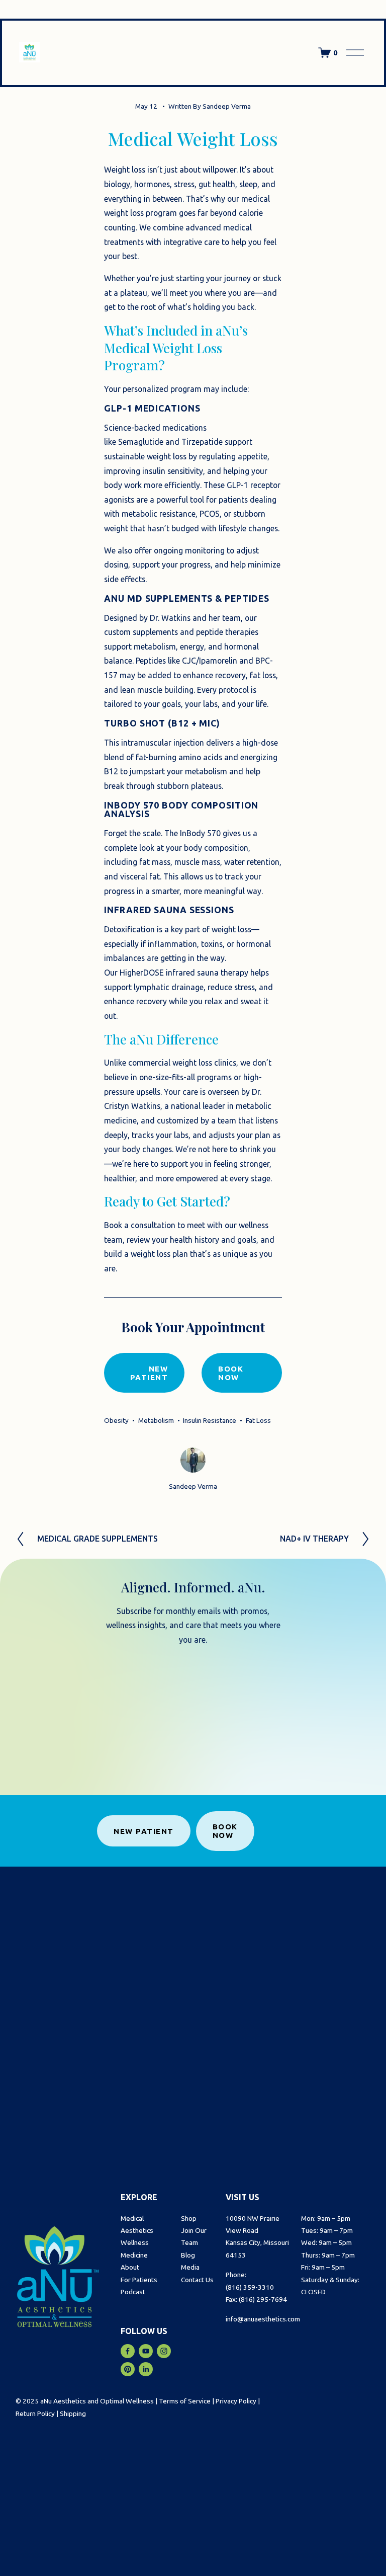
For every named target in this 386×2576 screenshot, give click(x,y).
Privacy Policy (236, 2401)
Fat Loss (258, 1420)
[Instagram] (164, 2351)
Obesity (116, 1420)
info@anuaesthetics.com (263, 2319)
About (130, 2267)
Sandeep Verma (227, 106)
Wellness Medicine (135, 2248)
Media (190, 2267)
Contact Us (197, 2280)
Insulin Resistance (210, 1420)
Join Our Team (194, 2236)
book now (231, 1373)
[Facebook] (128, 2351)
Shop (189, 2218)
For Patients (139, 2280)
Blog (188, 2255)
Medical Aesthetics (137, 2224)
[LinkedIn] (146, 2369)
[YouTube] (146, 2351)
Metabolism (156, 1420)
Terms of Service (185, 2401)
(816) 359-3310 (250, 2287)
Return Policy (35, 2413)
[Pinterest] (128, 2369)
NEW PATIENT (149, 1373)
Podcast (133, 2292)
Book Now (225, 1831)
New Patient (144, 1831)
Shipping (73, 2413)
